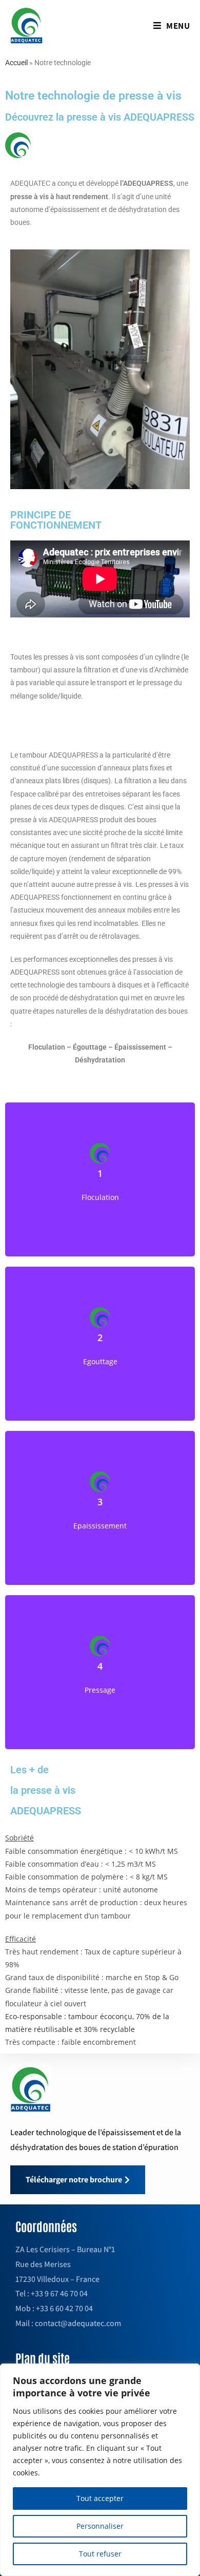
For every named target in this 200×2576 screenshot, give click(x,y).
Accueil (16, 63)
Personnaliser (100, 2526)
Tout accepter (100, 2498)
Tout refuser (100, 2554)
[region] (100, 2470)
